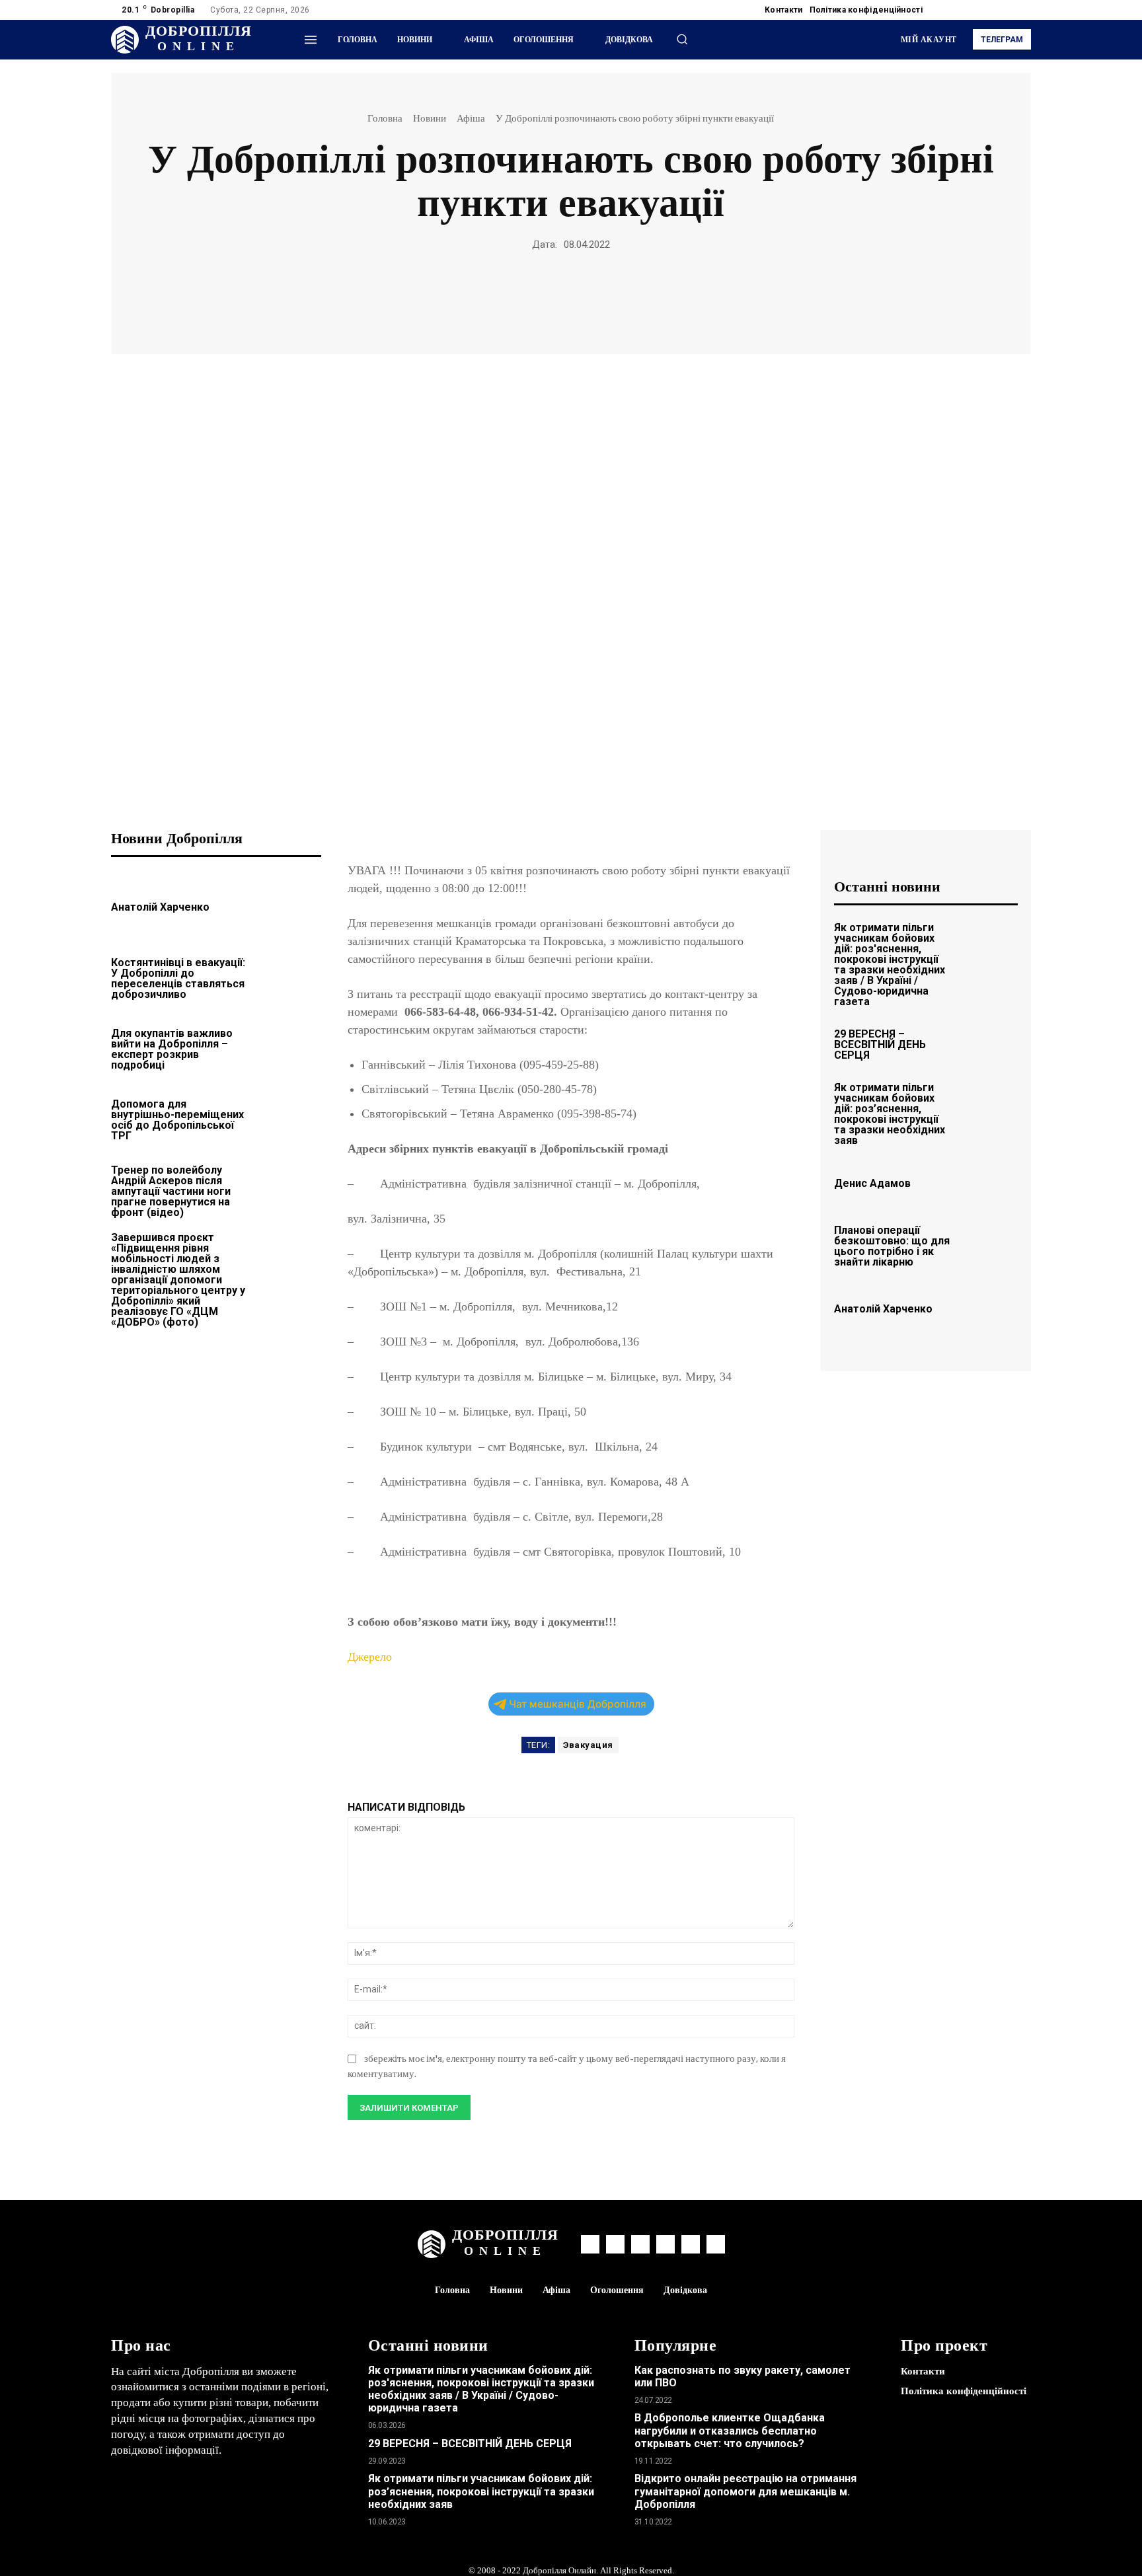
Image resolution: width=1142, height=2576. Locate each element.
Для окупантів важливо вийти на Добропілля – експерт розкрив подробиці (172, 1049)
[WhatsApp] (510, 297)
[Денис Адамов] (990, 1181)
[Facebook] (944, 10)
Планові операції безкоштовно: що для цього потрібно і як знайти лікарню (892, 1246)
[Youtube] (1023, 10)
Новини (430, 118)
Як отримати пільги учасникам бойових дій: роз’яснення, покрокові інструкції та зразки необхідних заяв (890, 1114)
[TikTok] (991, 10)
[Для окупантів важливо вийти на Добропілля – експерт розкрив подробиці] (290, 1047)
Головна (385, 118)
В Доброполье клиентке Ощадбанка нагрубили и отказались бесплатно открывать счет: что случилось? (730, 2430)
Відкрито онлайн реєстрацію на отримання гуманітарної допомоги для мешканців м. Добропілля (745, 2491)
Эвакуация (588, 1745)
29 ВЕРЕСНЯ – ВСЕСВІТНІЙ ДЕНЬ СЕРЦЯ (880, 1044)
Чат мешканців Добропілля (578, 1704)
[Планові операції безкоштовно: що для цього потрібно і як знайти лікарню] (990, 1244)
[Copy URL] (631, 297)
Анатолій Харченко (160, 907)
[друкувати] (570, 297)
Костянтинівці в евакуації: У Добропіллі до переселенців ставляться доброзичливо (178, 978)
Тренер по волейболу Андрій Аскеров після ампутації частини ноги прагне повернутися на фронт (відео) (171, 1191)
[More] (662, 297)
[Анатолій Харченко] (290, 905)
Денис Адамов (872, 1183)
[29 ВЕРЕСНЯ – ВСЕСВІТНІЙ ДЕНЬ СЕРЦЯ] (990, 1042)
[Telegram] (975, 10)
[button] (682, 39)
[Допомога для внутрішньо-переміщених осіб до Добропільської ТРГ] (290, 1118)
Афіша (471, 118)
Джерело (370, 1657)
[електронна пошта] (540, 297)
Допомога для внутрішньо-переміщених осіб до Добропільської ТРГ (177, 1120)
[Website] (1007, 10)
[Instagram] (960, 10)
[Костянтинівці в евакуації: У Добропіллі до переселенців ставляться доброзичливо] (290, 976)
